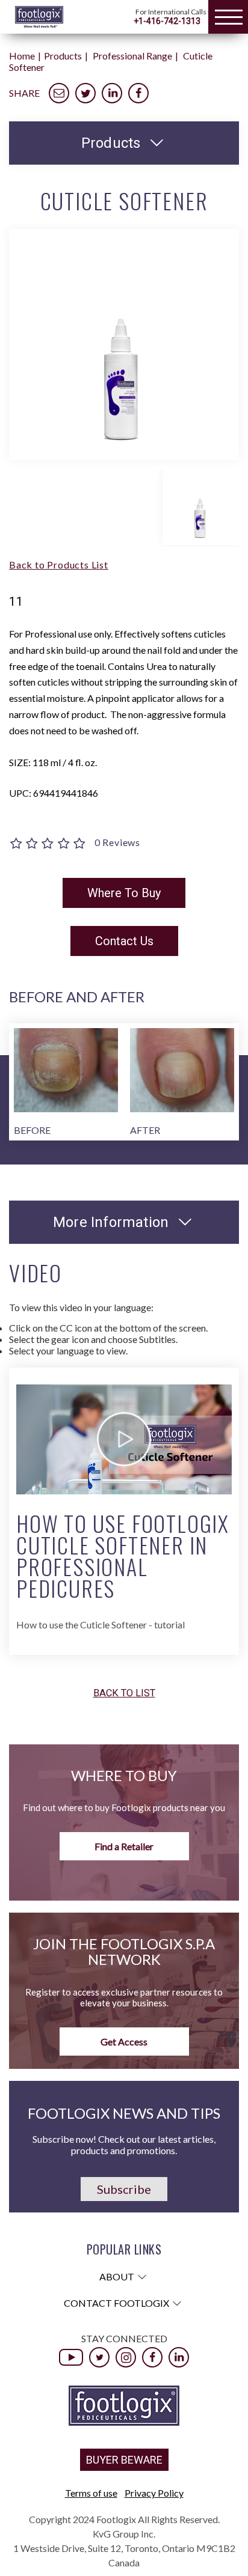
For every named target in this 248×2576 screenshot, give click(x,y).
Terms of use (91, 2493)
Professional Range (132, 56)
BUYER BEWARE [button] (124, 2460)
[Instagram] (126, 2357)
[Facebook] (152, 2357)
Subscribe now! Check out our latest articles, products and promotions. (124, 2145)
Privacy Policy (154, 2493)
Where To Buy (124, 893)
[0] (49, 845)
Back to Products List (59, 565)
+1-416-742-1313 (167, 21)
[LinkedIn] (179, 2357)
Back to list (124, 1694)
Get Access (124, 2042)
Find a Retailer (124, 1846)
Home (22, 56)
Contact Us (124, 941)
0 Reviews (117, 842)
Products (63, 56)
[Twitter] (99, 2357)
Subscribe (124, 2189)
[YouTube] (71, 2357)
